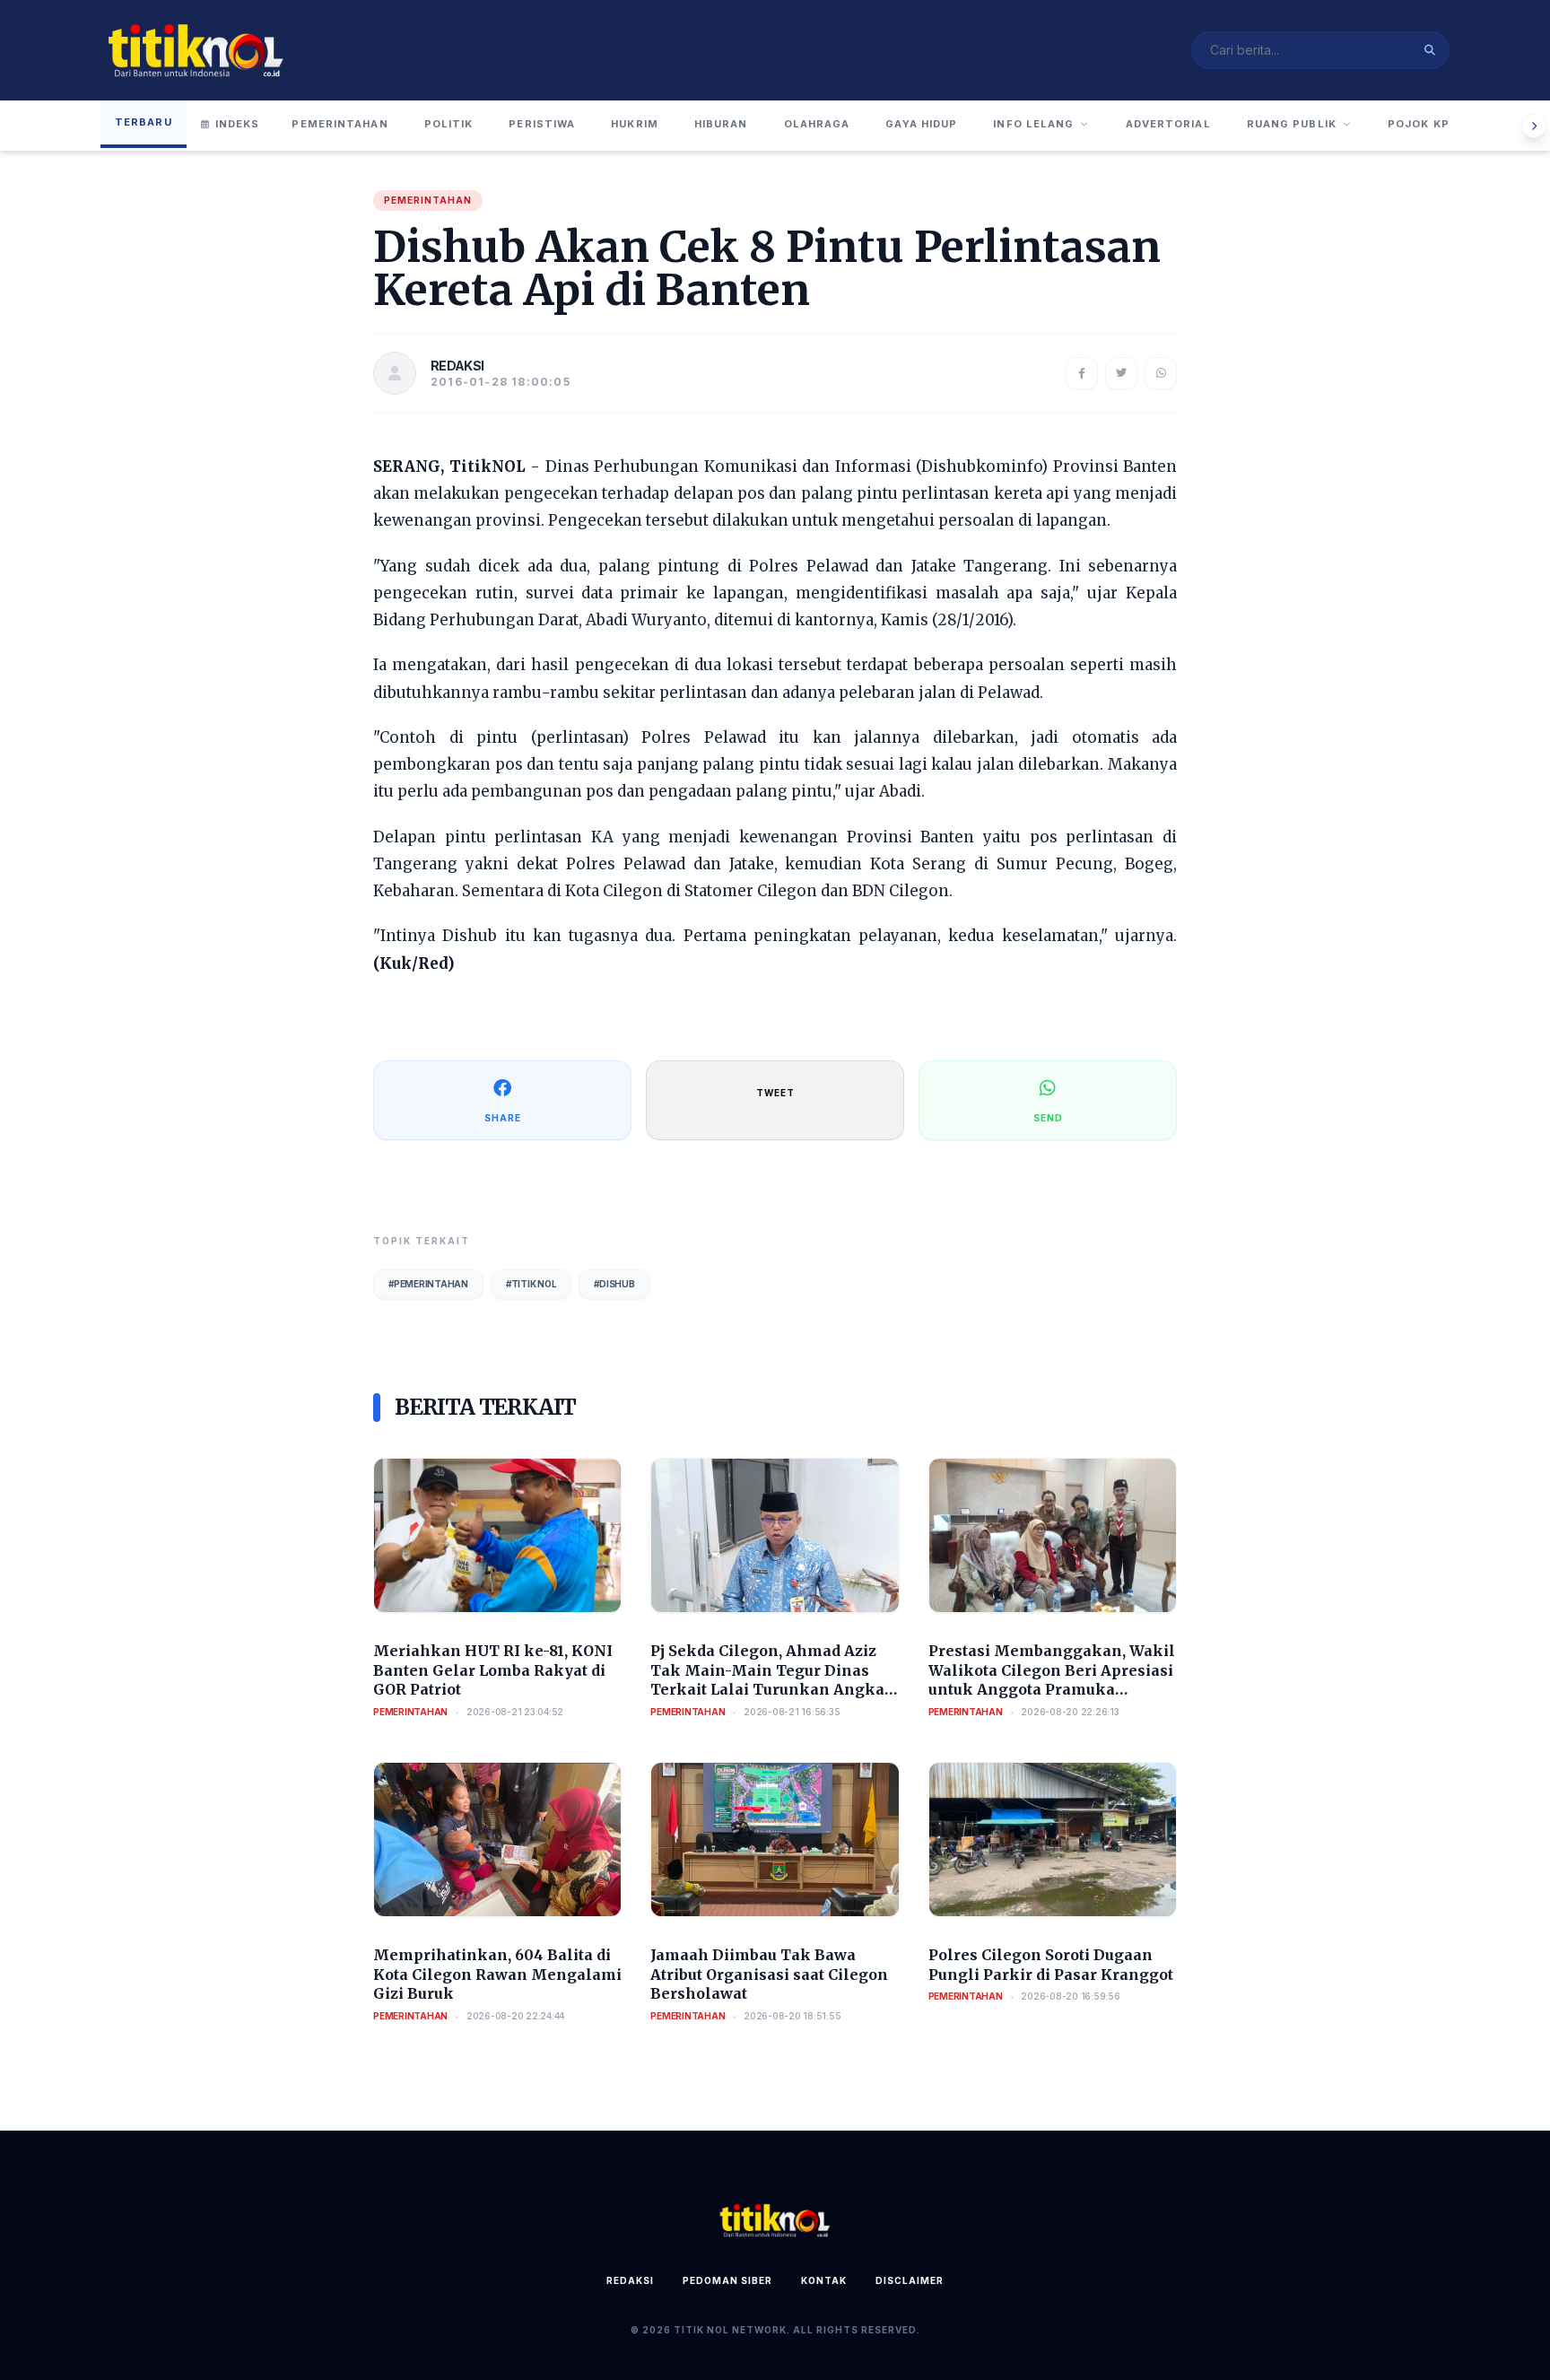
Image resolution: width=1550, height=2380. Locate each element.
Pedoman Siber (727, 2280)
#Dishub (614, 1284)
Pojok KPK (1423, 124)
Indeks (238, 124)
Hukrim (635, 124)
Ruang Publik (1292, 124)
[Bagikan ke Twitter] (1121, 373)
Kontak (824, 2280)
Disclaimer (910, 2280)
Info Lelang (1033, 124)
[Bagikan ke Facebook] (1082, 373)
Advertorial (1168, 124)
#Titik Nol (531, 1284)
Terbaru (144, 122)
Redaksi (630, 2280)
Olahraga (817, 124)
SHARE (503, 1118)
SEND (1048, 1118)
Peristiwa (542, 124)
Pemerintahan (340, 124)
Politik (449, 124)
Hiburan (721, 124)
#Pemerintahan (428, 1284)
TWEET (775, 1093)
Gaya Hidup (921, 124)
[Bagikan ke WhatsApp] (1161, 373)
